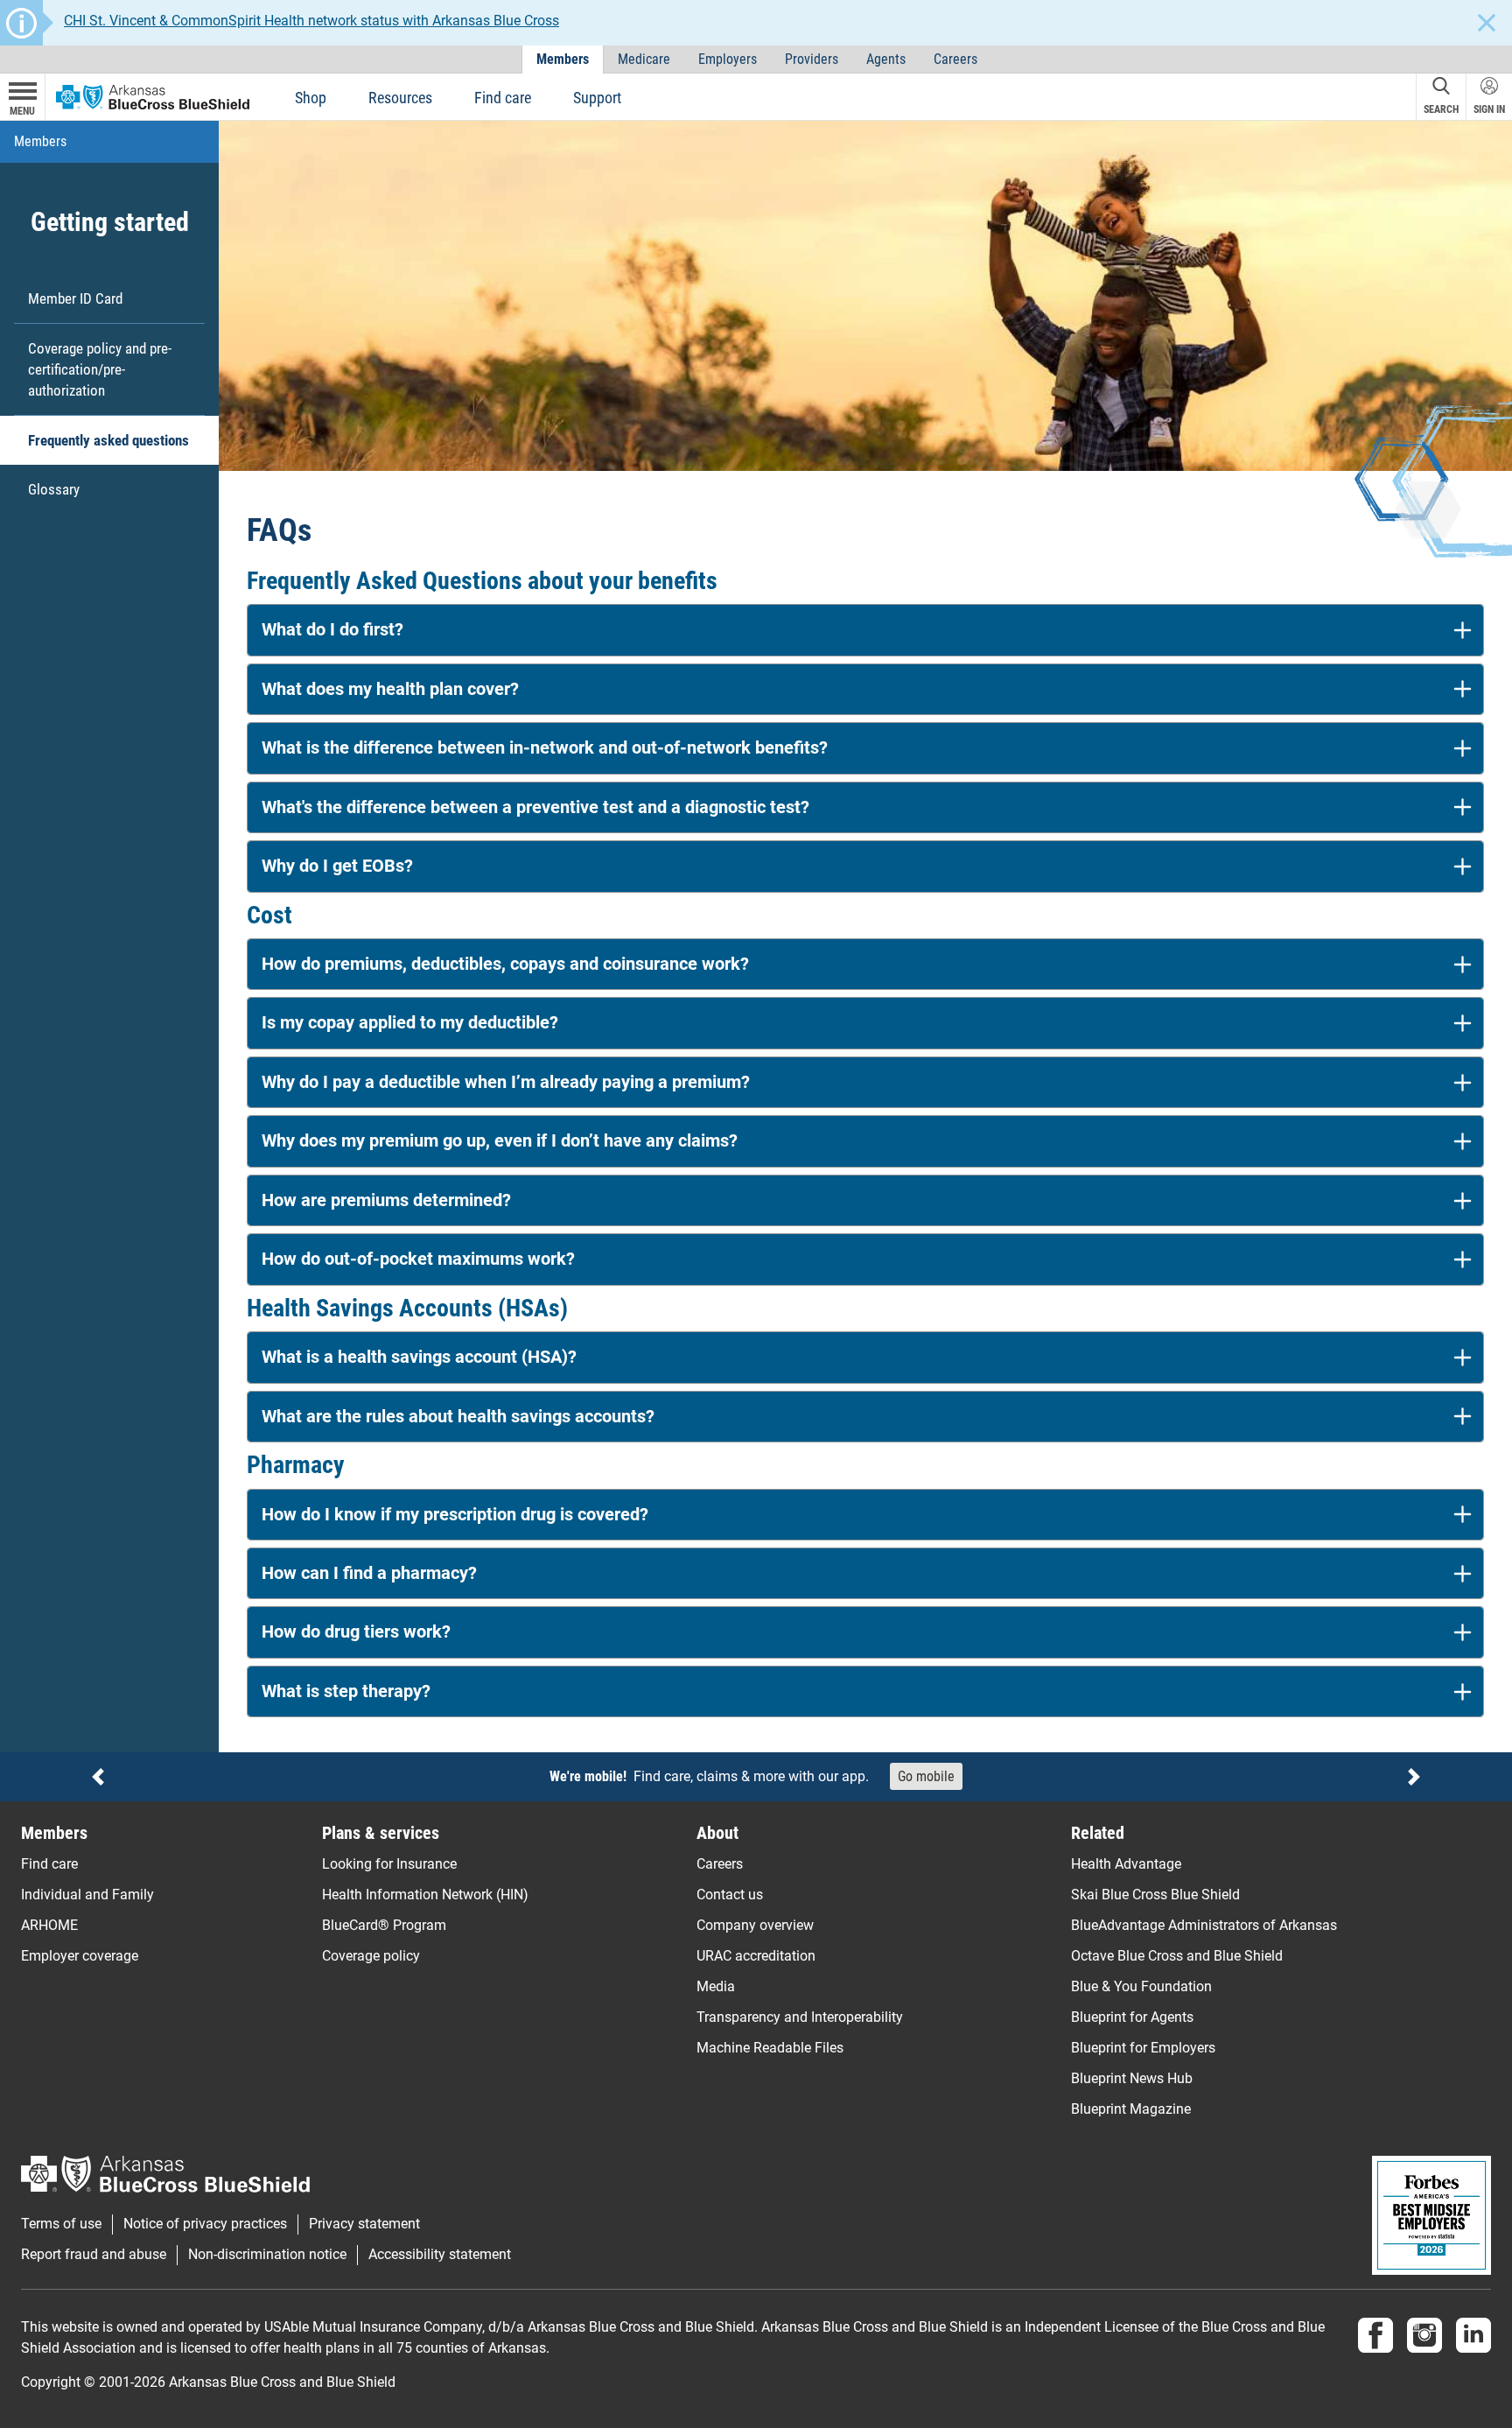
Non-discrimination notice (267, 2255)
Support (597, 98)
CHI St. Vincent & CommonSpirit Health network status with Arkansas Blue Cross (311, 21)
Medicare (644, 59)
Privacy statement (364, 2224)
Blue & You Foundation (1141, 1986)
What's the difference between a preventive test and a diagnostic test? (535, 807)
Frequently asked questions (108, 440)
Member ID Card (75, 298)
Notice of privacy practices (205, 2224)
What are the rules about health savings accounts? (458, 1417)
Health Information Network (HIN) (425, 1895)
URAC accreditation (756, 1956)
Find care (503, 98)
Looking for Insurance (389, 1864)
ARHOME (49, 1925)
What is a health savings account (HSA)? (419, 1357)
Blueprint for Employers (1143, 2048)
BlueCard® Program (384, 1925)
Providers (812, 59)
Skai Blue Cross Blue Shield (1155, 1895)
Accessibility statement (440, 2255)
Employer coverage (80, 1956)
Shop (311, 98)
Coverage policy (371, 1956)
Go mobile (926, 1776)
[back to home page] (153, 96)
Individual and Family (87, 1895)
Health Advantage (1126, 1864)
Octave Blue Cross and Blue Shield (1177, 1956)
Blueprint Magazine (1131, 2109)
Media (716, 1986)
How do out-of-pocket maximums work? (418, 1259)
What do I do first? (332, 630)
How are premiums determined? (386, 1200)
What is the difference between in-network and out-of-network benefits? (545, 748)
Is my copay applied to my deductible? (410, 1023)
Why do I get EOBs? (337, 866)
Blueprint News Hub (1132, 2078)
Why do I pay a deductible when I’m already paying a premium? (506, 1082)
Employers (728, 59)
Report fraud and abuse (94, 2255)
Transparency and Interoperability (800, 2017)
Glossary (54, 489)
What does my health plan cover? (390, 689)
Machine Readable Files (770, 2048)
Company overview (755, 1925)
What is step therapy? (346, 1691)
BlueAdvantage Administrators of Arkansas (1204, 1925)
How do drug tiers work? (356, 1632)
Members (563, 59)
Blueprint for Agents (1132, 2017)
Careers (955, 59)
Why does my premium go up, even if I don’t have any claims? (500, 1141)
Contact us (730, 1895)
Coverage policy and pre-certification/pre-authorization (100, 369)
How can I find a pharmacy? (369, 1573)
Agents (886, 59)
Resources (400, 98)
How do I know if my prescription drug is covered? (455, 1515)
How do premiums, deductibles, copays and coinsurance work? (505, 964)
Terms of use (61, 2224)
